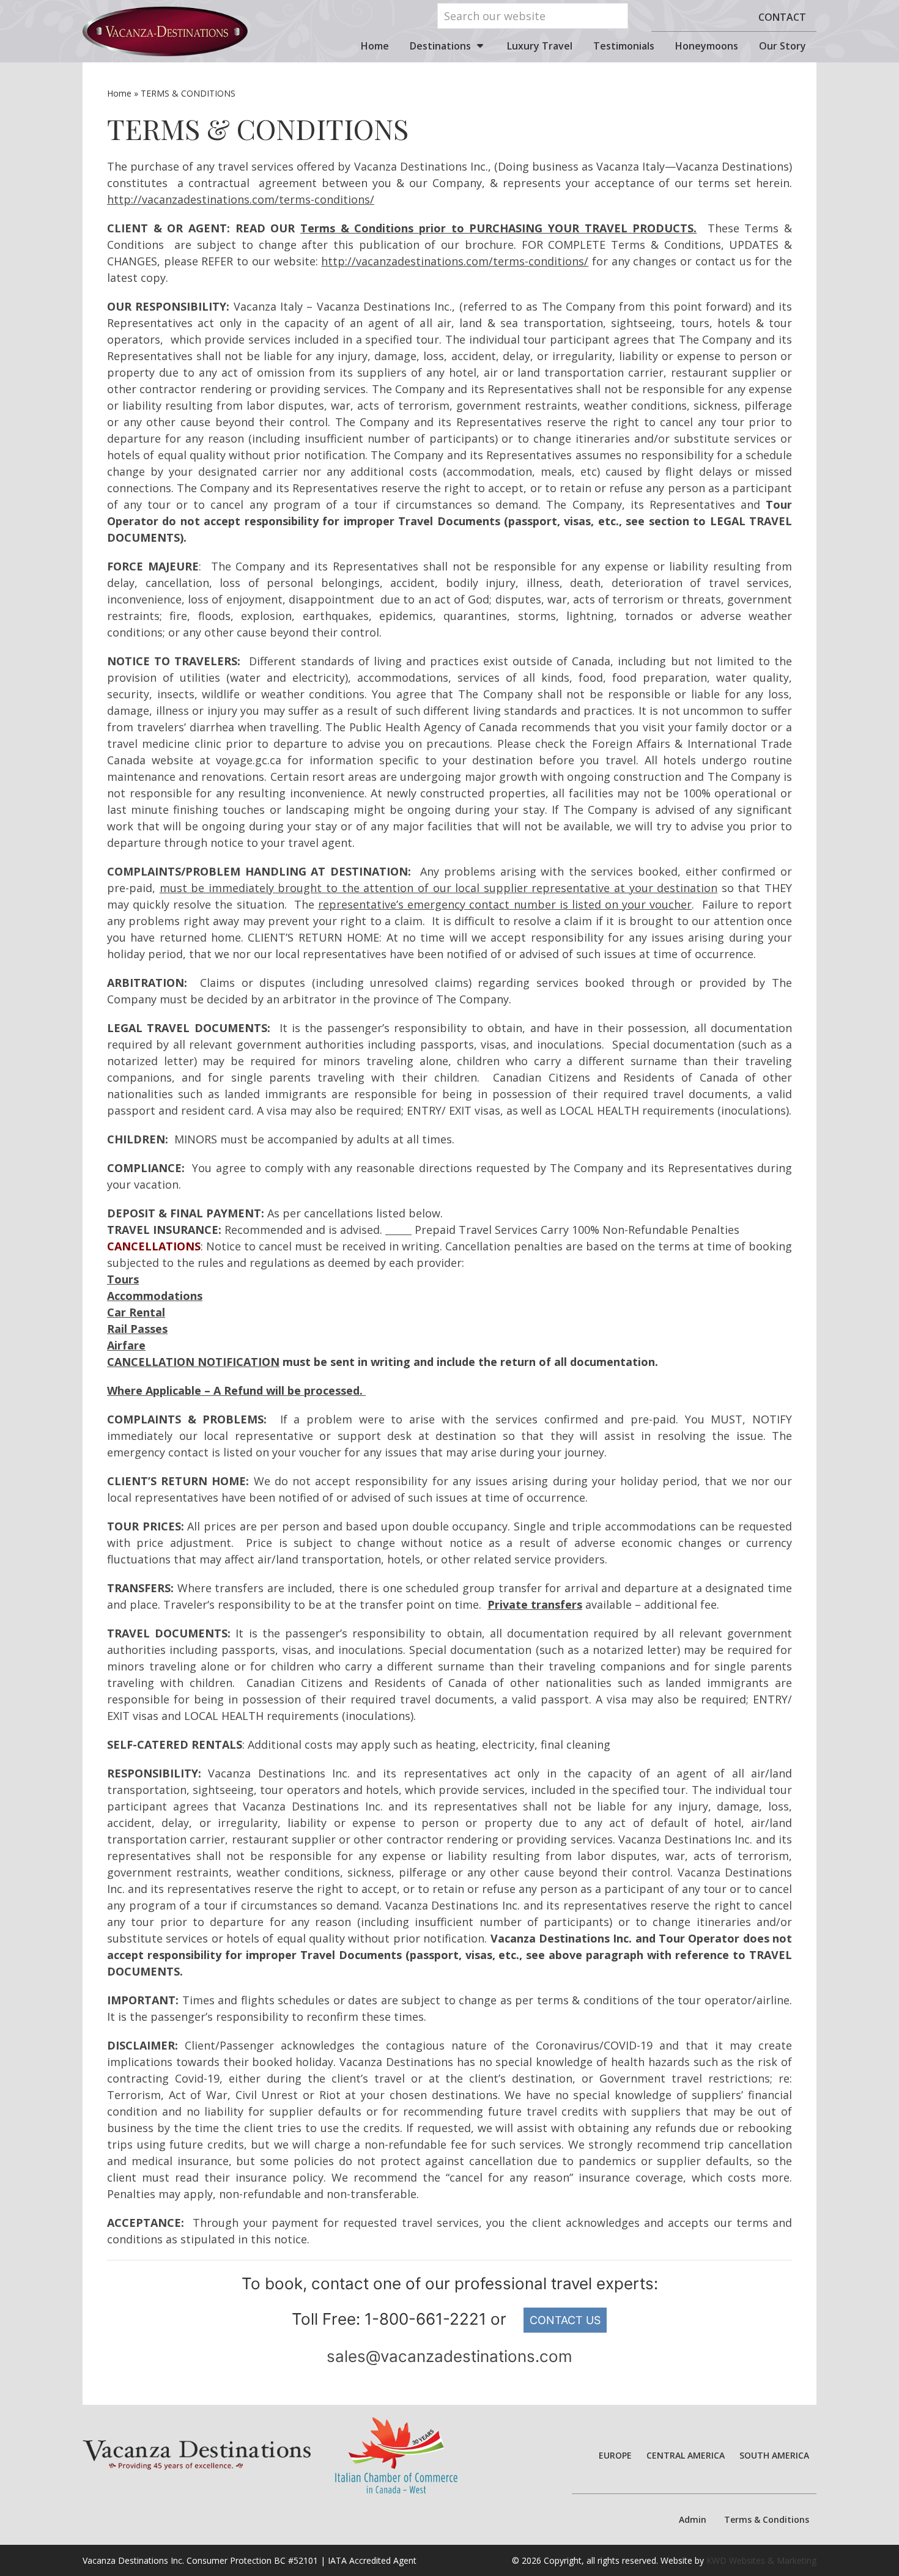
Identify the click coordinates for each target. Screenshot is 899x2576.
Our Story (782, 46)
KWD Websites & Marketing (761, 2560)
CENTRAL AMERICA (686, 2455)
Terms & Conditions (767, 2519)
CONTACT (782, 17)
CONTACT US (565, 2320)
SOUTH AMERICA (774, 2455)
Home (375, 46)
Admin (693, 2519)
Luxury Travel (540, 46)
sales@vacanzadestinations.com (449, 2356)
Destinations (440, 46)
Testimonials (624, 46)
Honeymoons (707, 46)
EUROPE (615, 2455)
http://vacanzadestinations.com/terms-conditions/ (241, 199)
